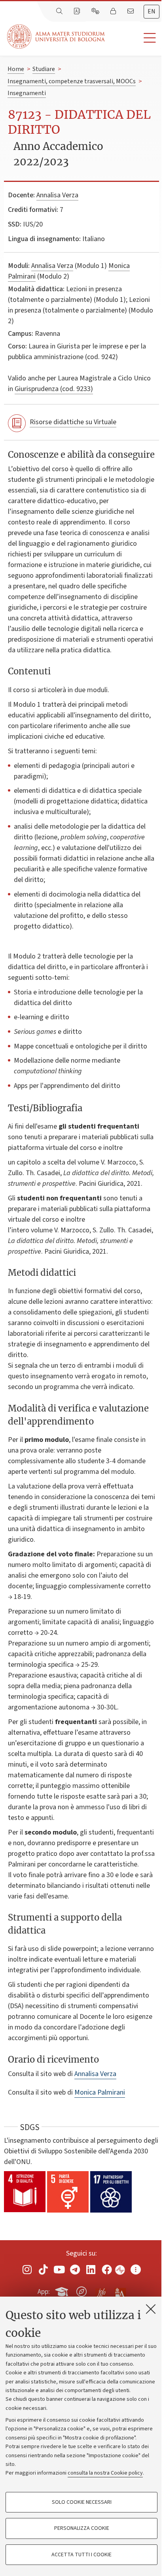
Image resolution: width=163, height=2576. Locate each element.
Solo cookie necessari (82, 2502)
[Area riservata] (114, 11)
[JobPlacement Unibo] (101, 2290)
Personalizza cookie (82, 2528)
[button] (134, 38)
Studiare (44, 69)
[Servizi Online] (96, 11)
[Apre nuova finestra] (27, 2270)
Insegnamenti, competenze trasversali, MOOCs (72, 81)
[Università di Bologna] (57, 37)
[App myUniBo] (63, 2290)
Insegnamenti (27, 93)
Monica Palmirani (100, 2092)
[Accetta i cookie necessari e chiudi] (151, 2309)
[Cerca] (60, 11)
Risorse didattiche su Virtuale (73, 422)
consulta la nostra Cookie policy (105, 2473)
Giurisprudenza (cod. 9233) (54, 389)
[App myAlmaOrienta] (81, 2290)
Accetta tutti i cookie (81, 2555)
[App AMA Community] (120, 2291)
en (152, 11)
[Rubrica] (78, 11)
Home (16, 69)
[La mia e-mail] (131, 11)
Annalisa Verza (57, 195)
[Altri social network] (136, 2270)
